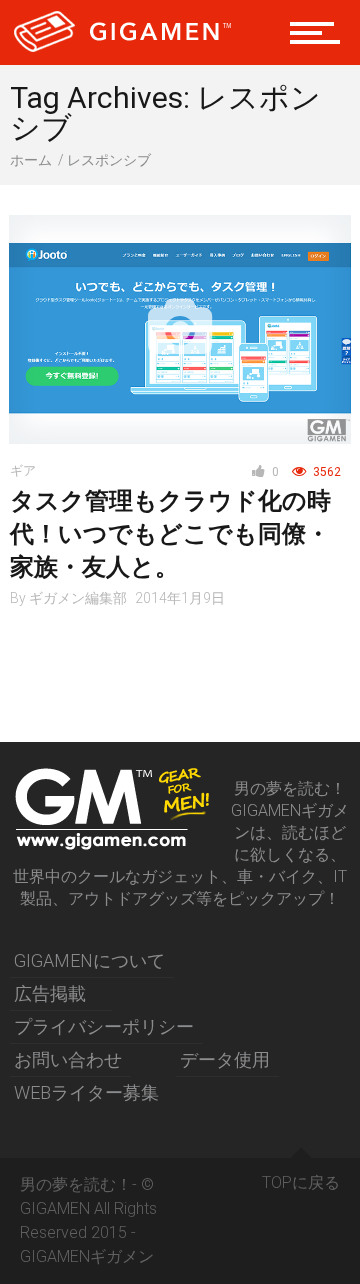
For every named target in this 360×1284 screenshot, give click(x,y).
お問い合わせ (68, 1059)
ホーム (31, 160)
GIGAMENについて (89, 960)
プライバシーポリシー (104, 1026)
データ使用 (225, 1059)
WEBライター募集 (86, 1092)
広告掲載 (50, 993)
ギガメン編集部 (78, 598)
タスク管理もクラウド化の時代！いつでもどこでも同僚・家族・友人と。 (170, 534)
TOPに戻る (301, 1182)
